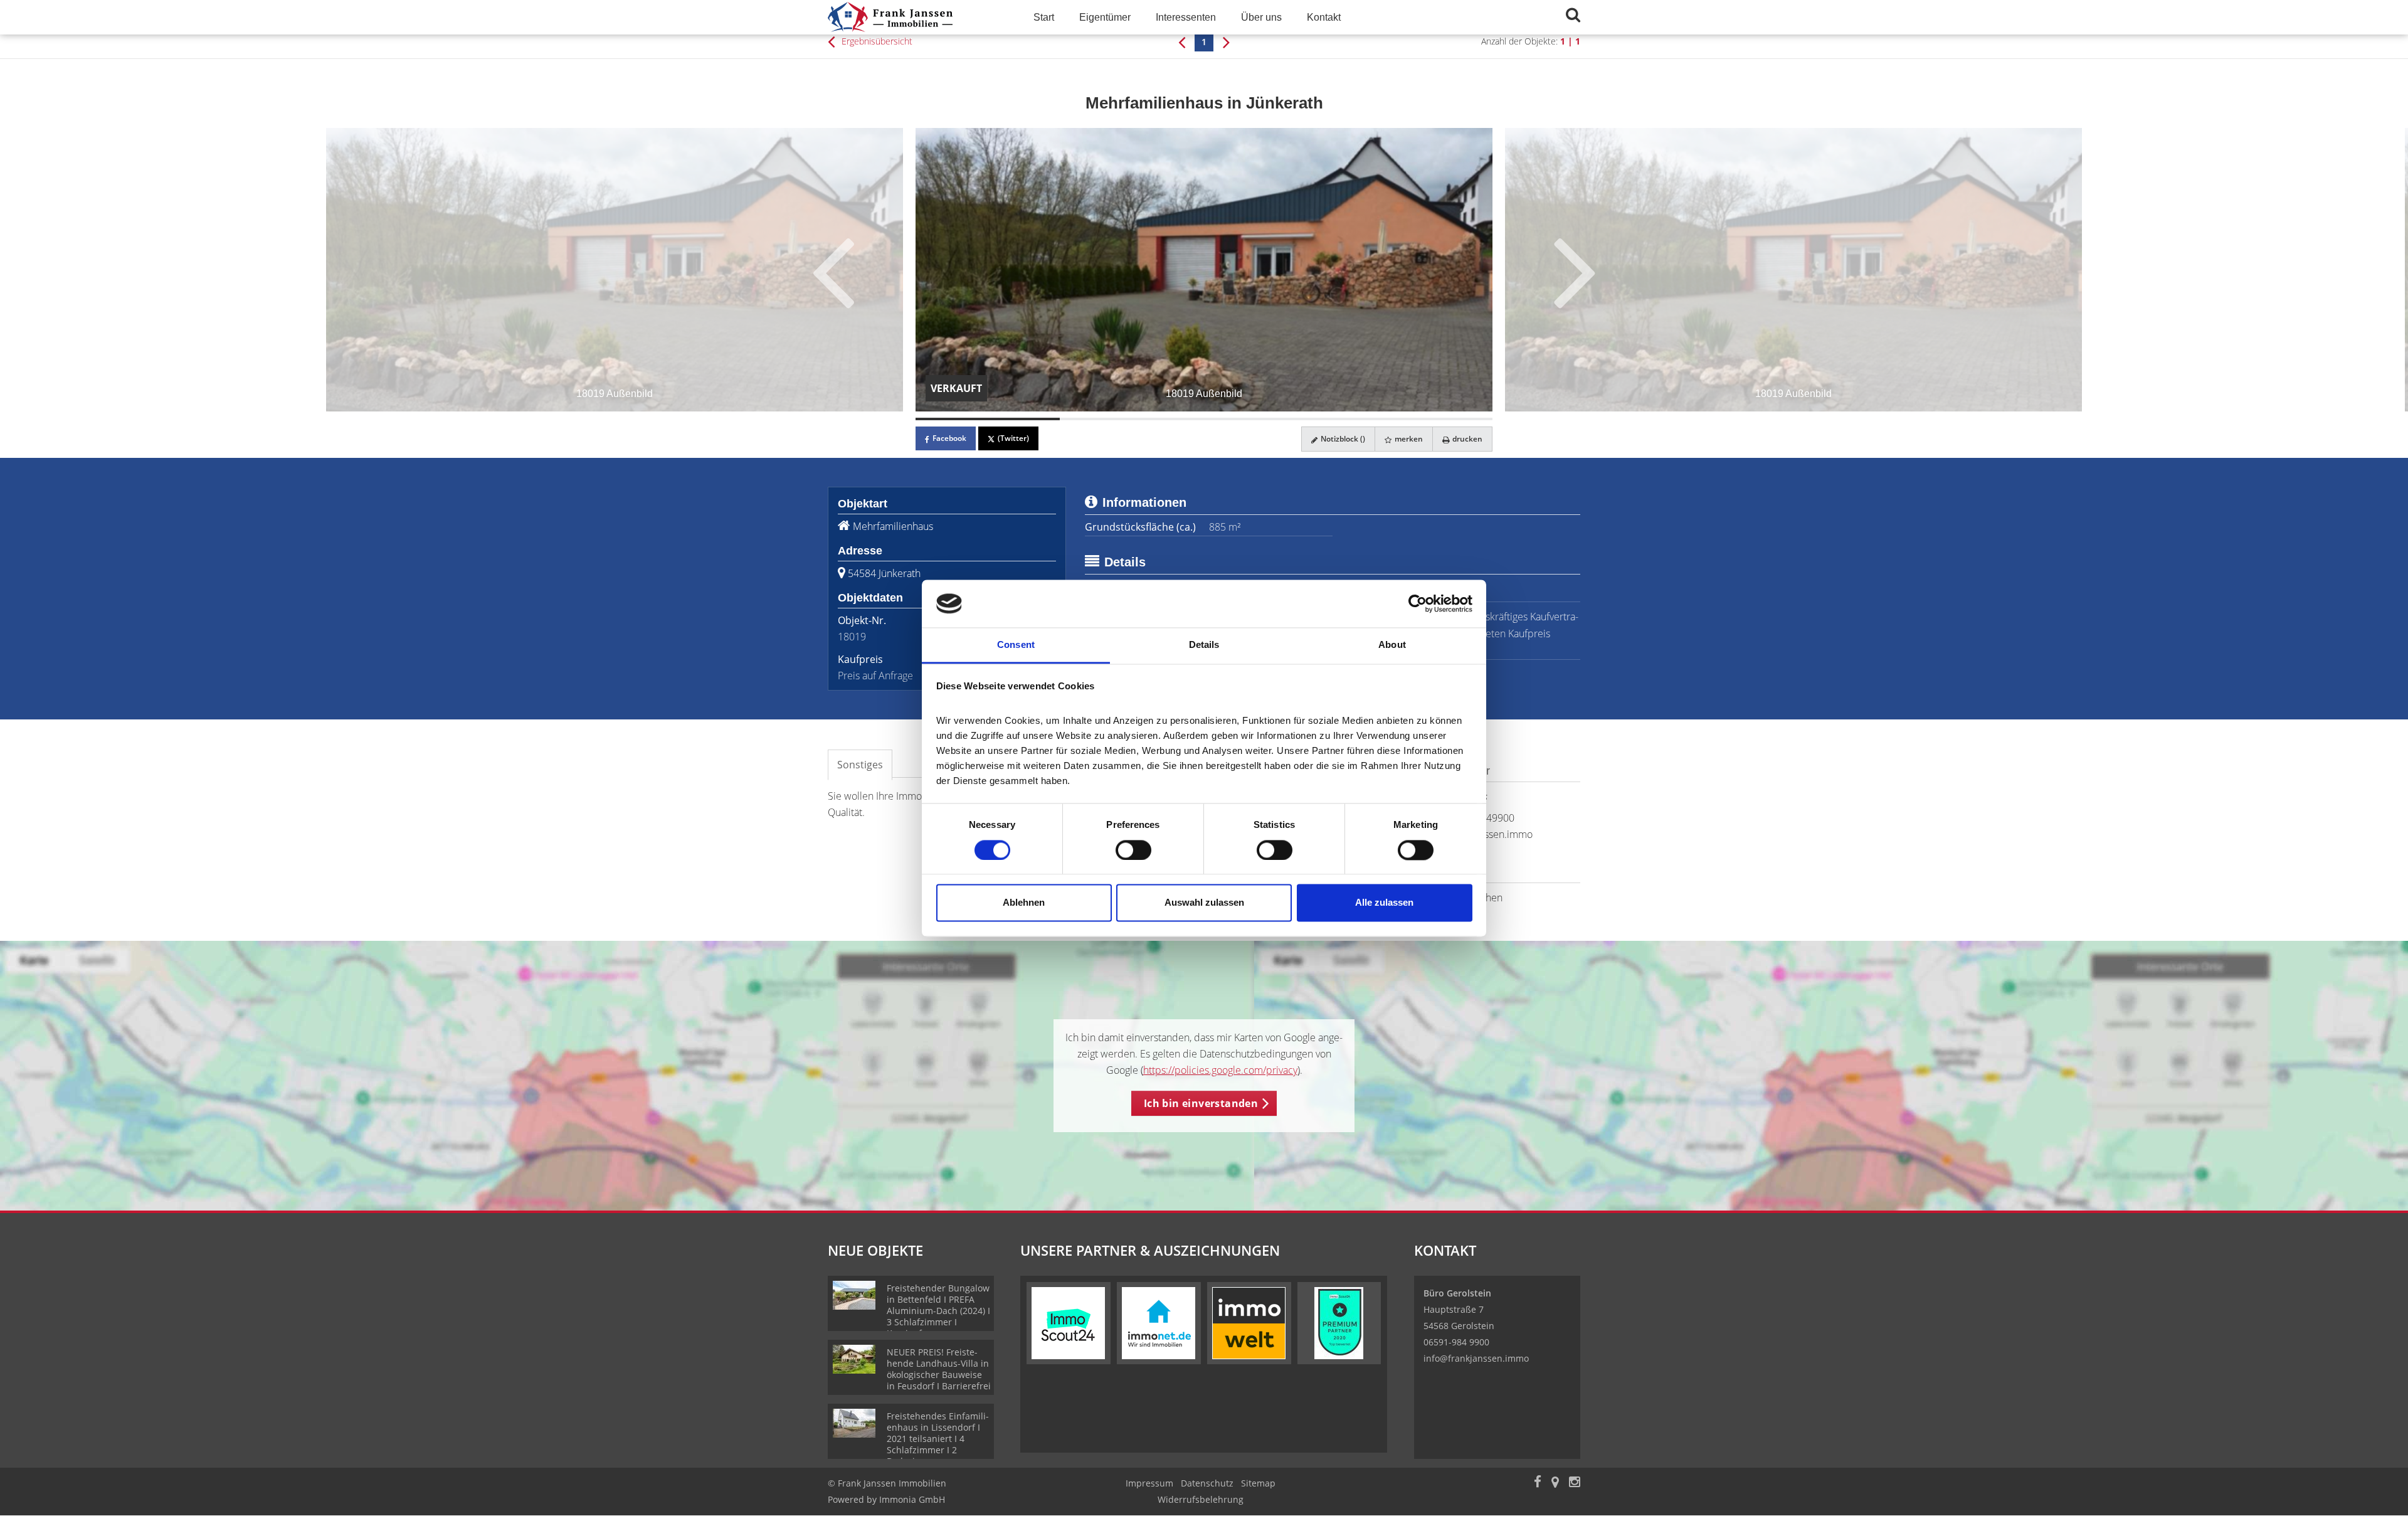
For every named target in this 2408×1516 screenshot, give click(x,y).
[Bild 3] (1276, 419)
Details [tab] (1204, 645)
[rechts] (1226, 41)
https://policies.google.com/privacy (1220, 1070)
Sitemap (1258, 1483)
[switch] (1133, 850)
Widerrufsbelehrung (1201, 1499)
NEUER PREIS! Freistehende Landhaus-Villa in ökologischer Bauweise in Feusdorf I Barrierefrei (939, 1369)
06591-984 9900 (1456, 1342)
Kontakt (1324, 17)
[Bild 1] (988, 419)
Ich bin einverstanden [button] (1201, 1103)
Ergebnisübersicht (876, 41)
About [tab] (1392, 645)
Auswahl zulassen (1204, 903)
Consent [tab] (1016, 645)
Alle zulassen (1384, 903)
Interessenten (1186, 17)
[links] (1182, 41)
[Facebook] (1538, 1483)
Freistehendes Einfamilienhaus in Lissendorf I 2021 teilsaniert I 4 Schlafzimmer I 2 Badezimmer (938, 1439)
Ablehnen (1024, 903)
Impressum (1149, 1483)
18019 (852, 637)
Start (1044, 17)
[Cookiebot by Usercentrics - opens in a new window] (1418, 603)
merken (1408, 439)
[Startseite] (915, 17)
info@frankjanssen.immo (1476, 1358)
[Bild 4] (1420, 419)
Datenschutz (1207, 1483)
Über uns (1261, 17)
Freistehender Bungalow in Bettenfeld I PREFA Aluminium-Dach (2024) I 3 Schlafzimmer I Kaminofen (938, 1311)
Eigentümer (1105, 17)
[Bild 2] (1132, 419)
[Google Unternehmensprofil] (1555, 1483)
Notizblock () (1342, 439)
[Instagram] (1575, 1483)
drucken (1466, 439)
